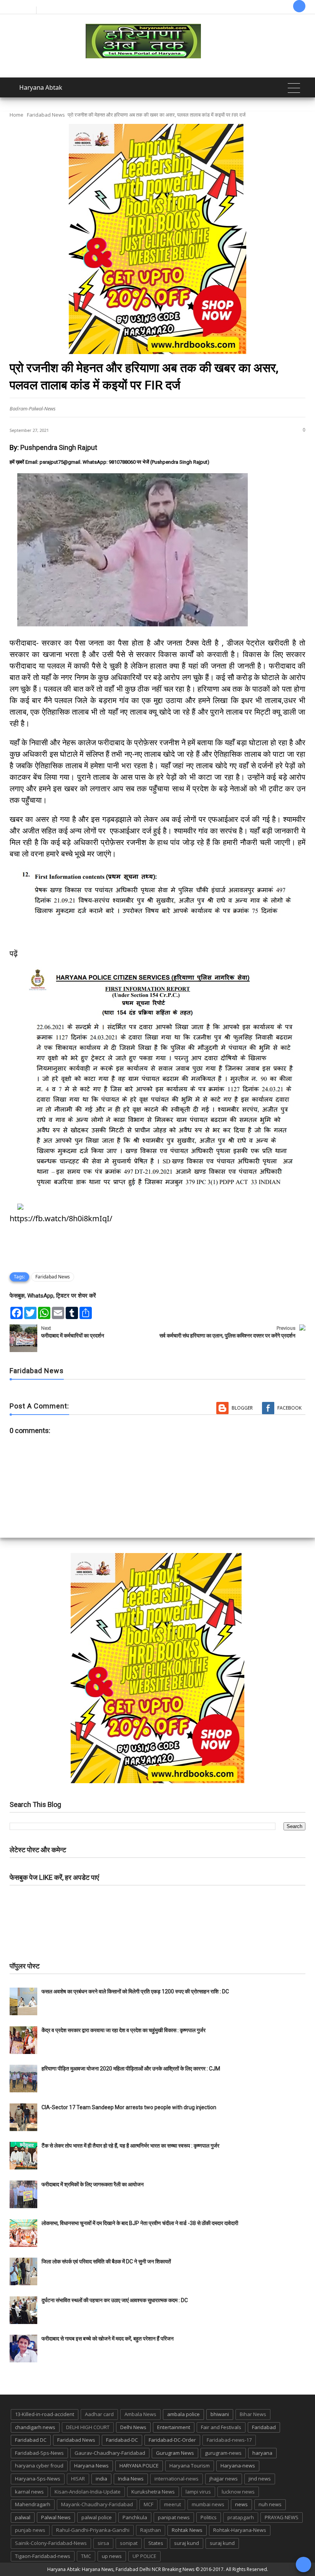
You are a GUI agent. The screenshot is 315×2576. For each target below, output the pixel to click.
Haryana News (91, 2466)
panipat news (174, 2517)
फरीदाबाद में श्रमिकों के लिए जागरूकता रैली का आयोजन (93, 2184)
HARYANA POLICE (139, 2466)
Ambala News (140, 2414)
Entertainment (174, 2427)
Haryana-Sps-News (38, 2479)
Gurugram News (175, 2453)
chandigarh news (35, 2427)
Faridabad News (46, 115)
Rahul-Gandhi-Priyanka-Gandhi (93, 2530)
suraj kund (187, 2543)
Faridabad (264, 2427)
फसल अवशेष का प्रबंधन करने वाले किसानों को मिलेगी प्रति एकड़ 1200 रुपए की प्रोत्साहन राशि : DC (135, 1991)
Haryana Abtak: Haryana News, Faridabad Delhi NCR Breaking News (121, 2569)
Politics (209, 2517)
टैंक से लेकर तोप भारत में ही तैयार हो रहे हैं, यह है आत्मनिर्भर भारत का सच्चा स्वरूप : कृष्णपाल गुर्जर (130, 2146)
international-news (177, 2479)
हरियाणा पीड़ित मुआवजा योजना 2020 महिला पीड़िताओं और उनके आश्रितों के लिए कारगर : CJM (131, 2069)
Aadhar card (99, 2414)
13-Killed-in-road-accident (45, 2414)
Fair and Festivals (221, 2427)
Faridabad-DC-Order (172, 2440)
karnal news (29, 2492)
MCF (148, 2504)
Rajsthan (151, 2530)
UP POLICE (144, 2556)
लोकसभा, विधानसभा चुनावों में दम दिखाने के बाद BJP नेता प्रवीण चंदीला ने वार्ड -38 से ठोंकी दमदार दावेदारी (140, 2223)
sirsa (103, 2543)
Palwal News (56, 2517)
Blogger (242, 1408)
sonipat (129, 2543)
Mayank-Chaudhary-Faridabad (97, 2504)
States (156, 2543)
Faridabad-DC (122, 2440)
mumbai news (208, 2504)
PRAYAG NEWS (282, 2517)
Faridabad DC (31, 2440)
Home (17, 115)
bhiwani (220, 2414)
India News (131, 2479)
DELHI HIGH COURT (88, 2427)
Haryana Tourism (190, 2466)
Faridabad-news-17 (229, 2440)
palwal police (97, 2517)
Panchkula (135, 2517)
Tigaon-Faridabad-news (43, 2556)
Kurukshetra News (153, 2492)
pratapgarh (241, 2517)
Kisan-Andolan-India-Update (88, 2492)
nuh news (270, 2504)
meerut (172, 2504)
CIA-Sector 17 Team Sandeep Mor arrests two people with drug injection (129, 2107)
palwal (23, 2517)
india (101, 2479)
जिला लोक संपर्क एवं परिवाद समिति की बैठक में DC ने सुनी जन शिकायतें (106, 2261)
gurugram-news (223, 2453)
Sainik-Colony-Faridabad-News (51, 2543)
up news (112, 2556)
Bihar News (253, 2414)
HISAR (78, 2479)
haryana (262, 2453)
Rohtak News (187, 2530)
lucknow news (238, 2492)
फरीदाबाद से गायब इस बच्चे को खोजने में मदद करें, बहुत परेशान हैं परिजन (108, 2339)
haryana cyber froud (39, 2466)
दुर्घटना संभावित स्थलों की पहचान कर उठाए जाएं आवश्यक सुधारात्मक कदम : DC (115, 2300)
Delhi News (133, 2427)
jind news (260, 2479)
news (241, 2504)
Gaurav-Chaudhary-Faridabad (110, 2453)
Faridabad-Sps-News (39, 2453)
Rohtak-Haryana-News (240, 2530)
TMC (86, 2556)
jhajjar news (224, 2479)
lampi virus (198, 2492)
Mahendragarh (33, 2504)
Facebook (289, 1408)
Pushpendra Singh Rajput (59, 447)
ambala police (183, 2414)
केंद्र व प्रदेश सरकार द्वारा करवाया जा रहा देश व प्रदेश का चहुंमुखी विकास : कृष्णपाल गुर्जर (124, 2030)
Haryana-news (238, 2466)
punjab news (30, 2530)
